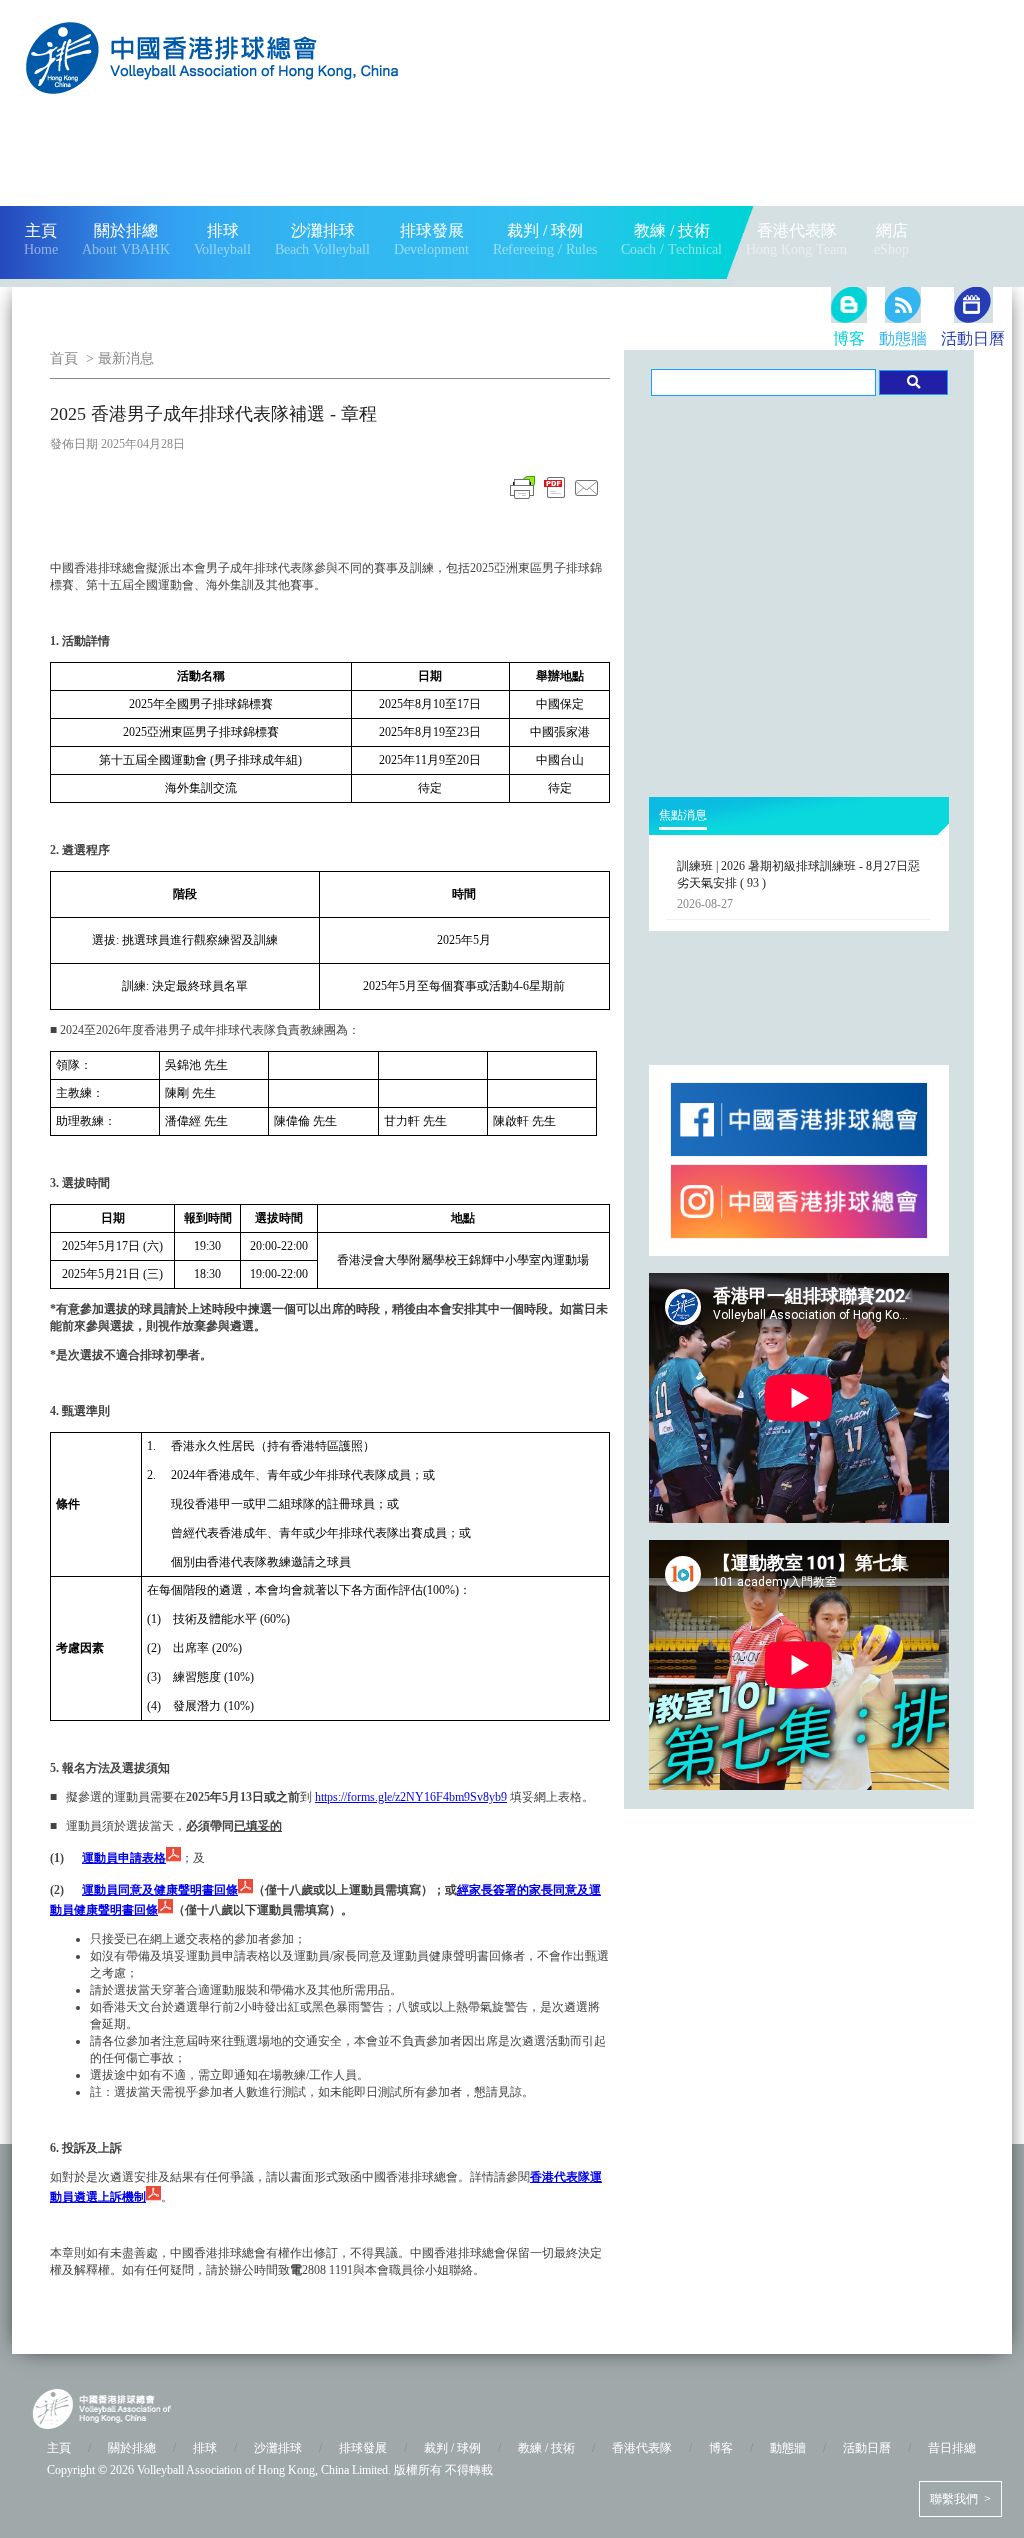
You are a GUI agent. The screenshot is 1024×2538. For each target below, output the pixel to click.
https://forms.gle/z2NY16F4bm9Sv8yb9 (411, 1797)
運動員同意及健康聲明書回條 (160, 1890)
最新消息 (126, 358)
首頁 (64, 358)
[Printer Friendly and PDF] (555, 499)
